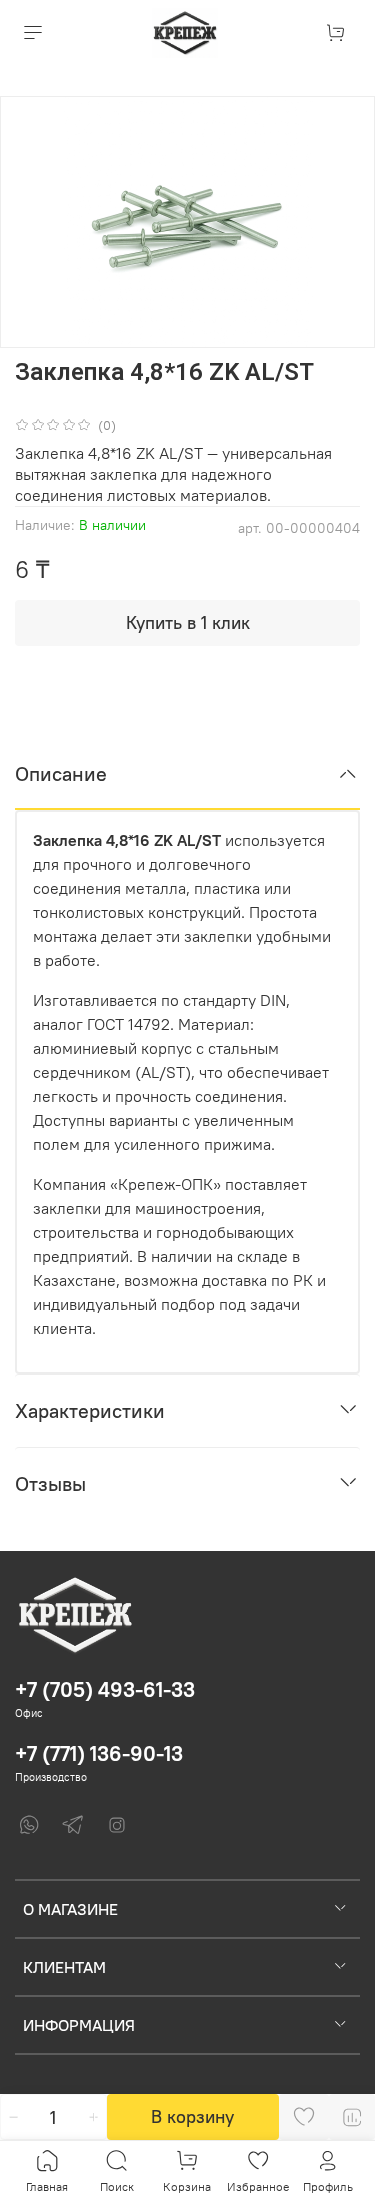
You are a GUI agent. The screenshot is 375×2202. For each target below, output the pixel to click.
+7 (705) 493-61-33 (105, 1689)
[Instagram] (117, 1825)
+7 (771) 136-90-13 (99, 1753)
